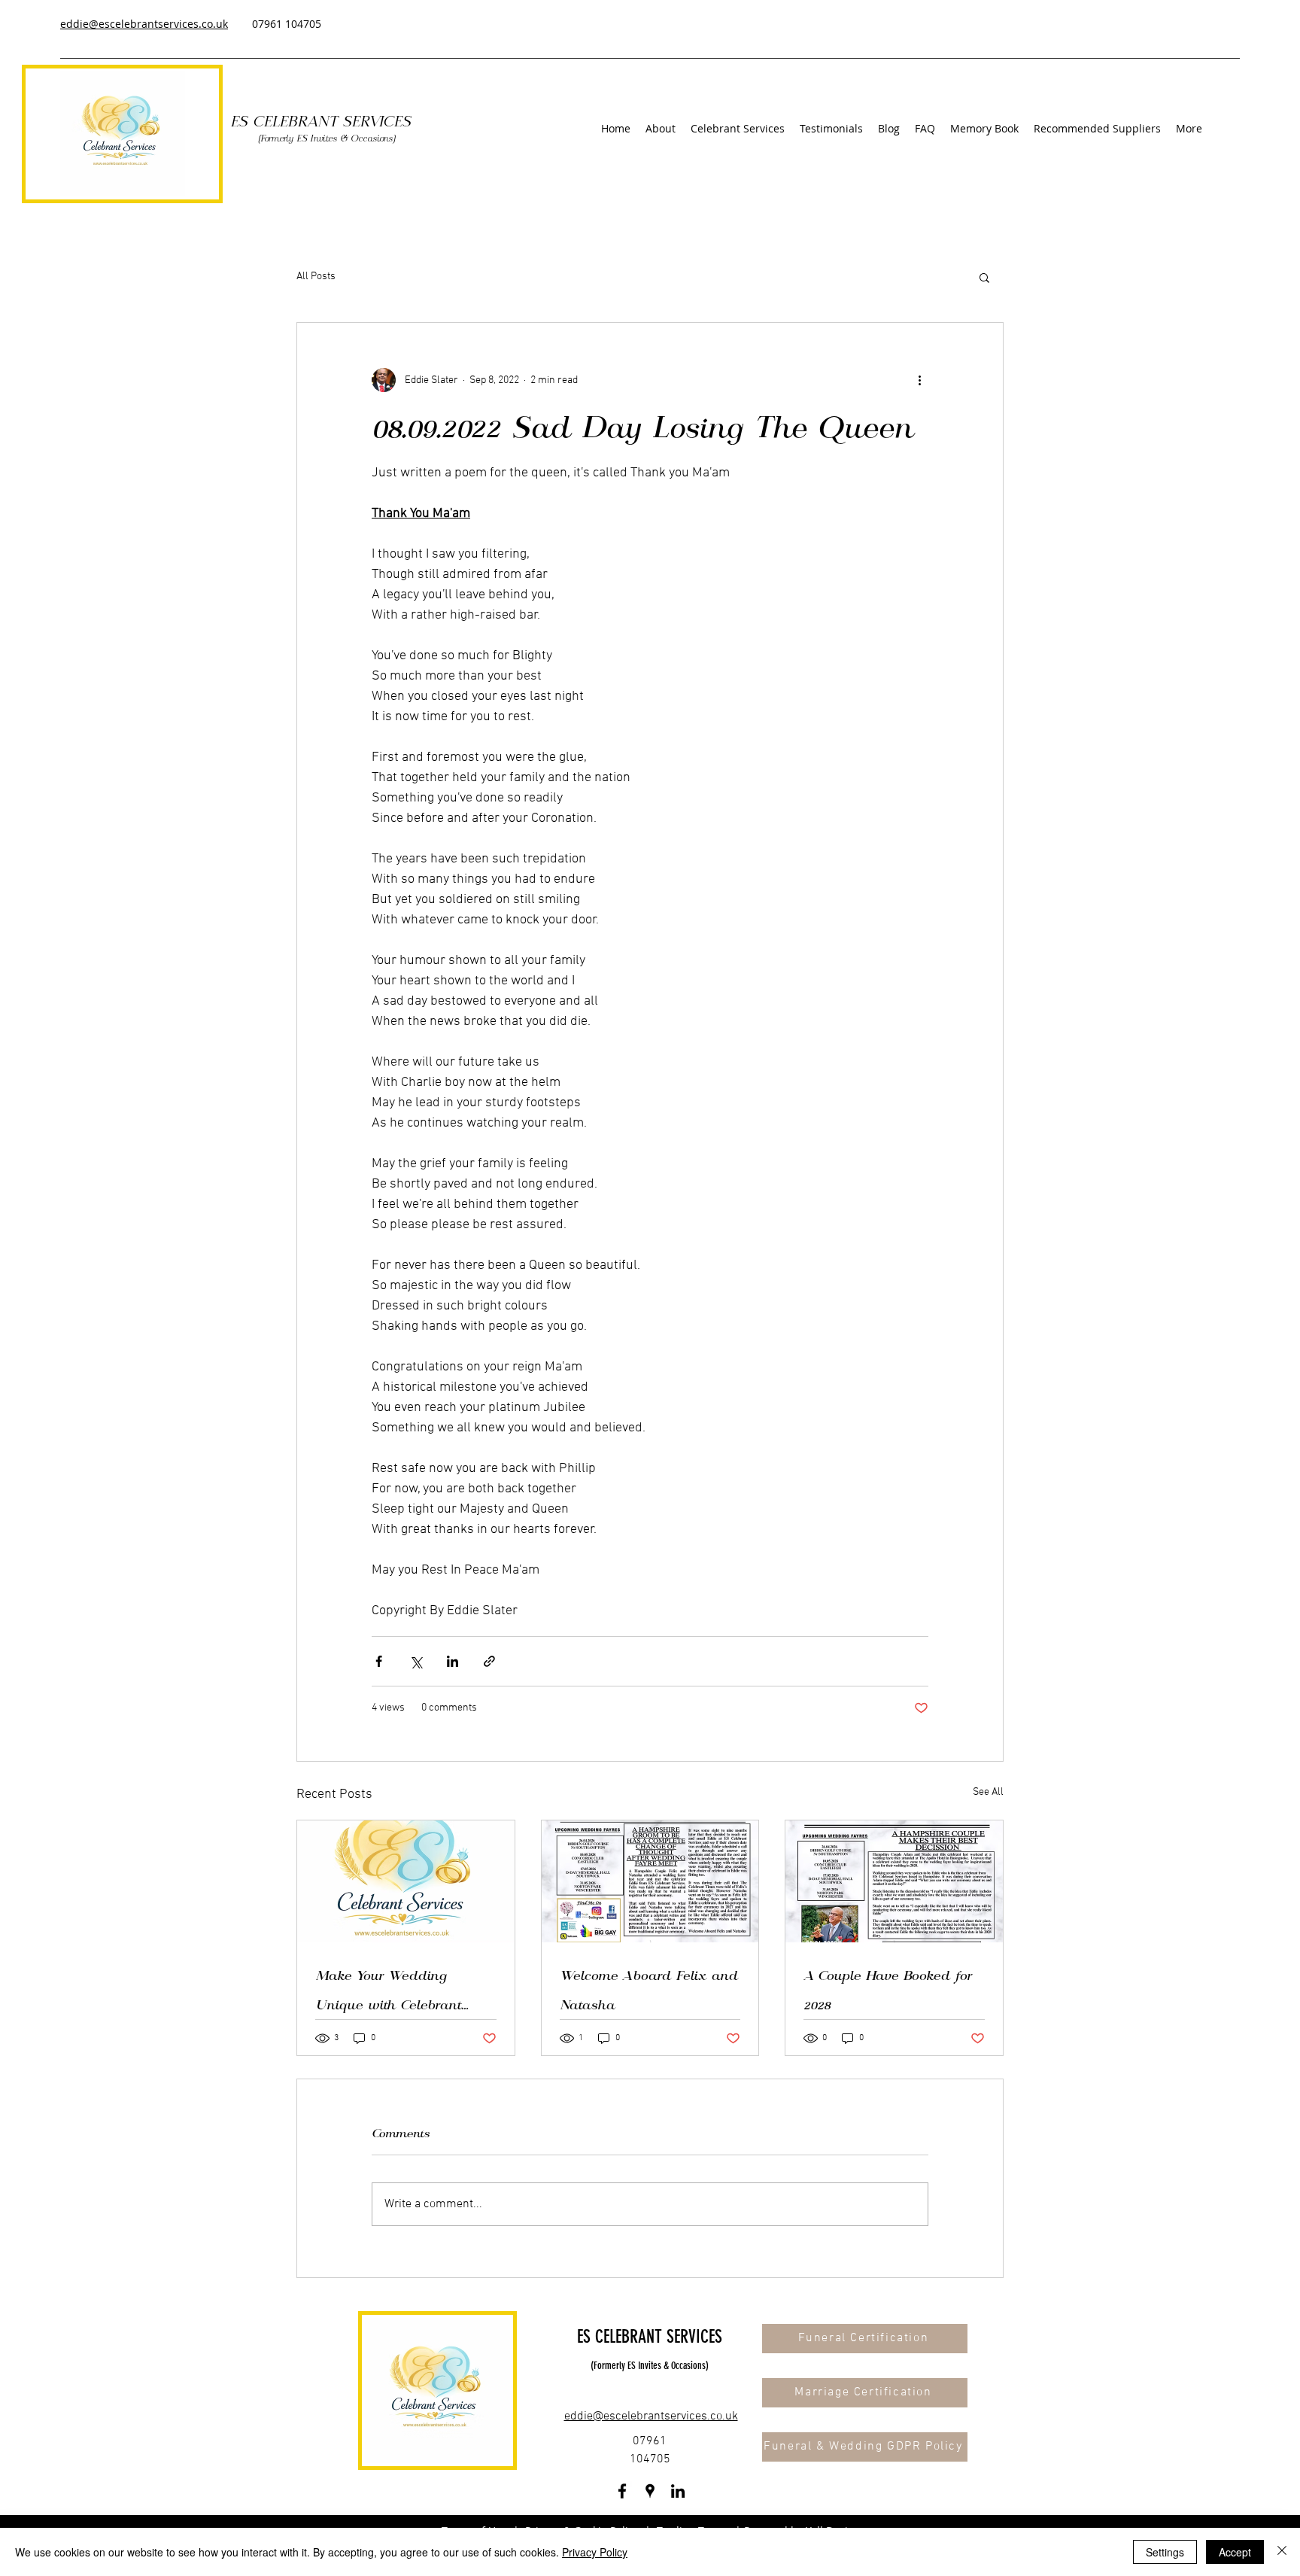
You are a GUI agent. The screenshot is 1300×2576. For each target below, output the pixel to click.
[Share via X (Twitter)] (416, 1661)
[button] (738, 128)
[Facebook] (622, 2491)
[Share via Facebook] (379, 1661)
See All (988, 1792)
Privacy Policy (595, 2552)
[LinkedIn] (678, 2491)
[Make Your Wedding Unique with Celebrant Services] (406, 1881)
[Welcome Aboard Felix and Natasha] (650, 1881)
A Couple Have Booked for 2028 (888, 1990)
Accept (1235, 2552)
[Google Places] (650, 2491)
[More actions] (919, 380)
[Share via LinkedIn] (453, 1661)
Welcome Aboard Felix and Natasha (649, 1990)
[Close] (1282, 2552)
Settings (1165, 2552)
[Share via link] (489, 1661)
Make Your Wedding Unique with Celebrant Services (388, 1990)
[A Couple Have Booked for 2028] (894, 1881)
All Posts (316, 277)
